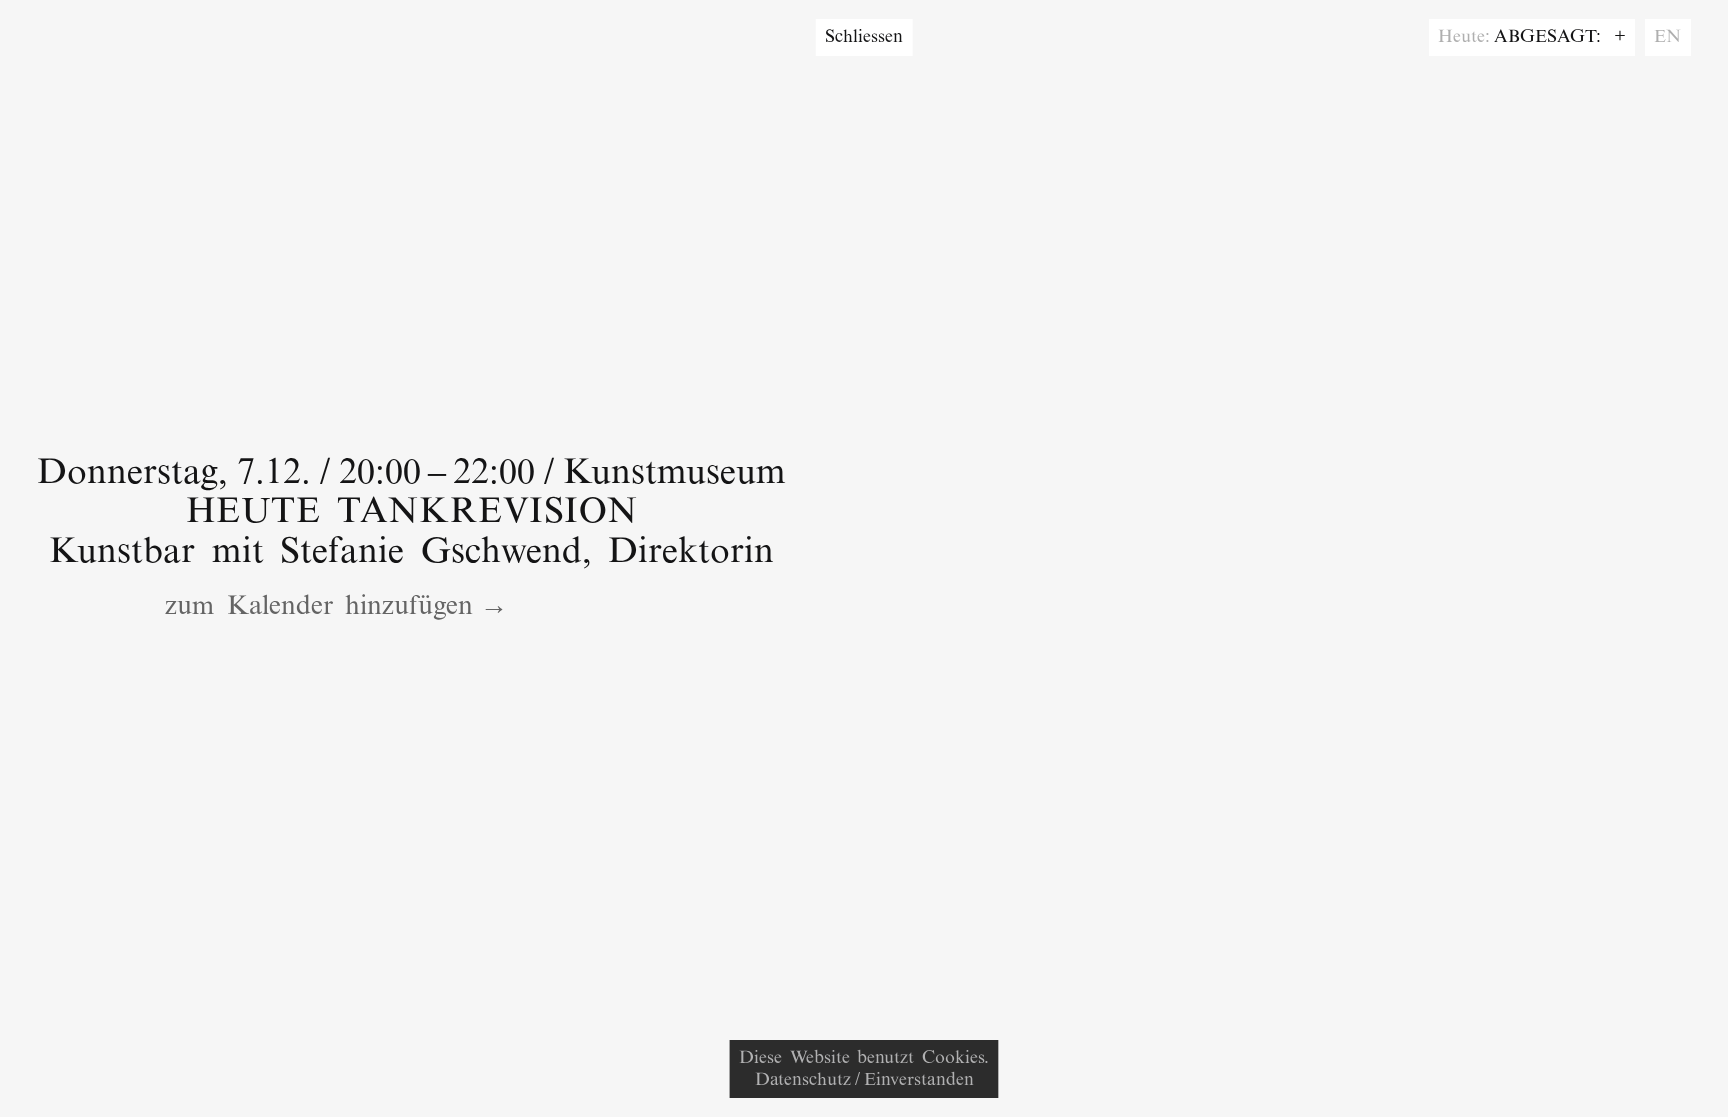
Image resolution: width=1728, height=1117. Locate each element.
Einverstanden (919, 1080)
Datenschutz (803, 1080)
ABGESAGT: (1551, 37)
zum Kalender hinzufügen (319, 607)
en (1668, 37)
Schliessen (864, 37)
